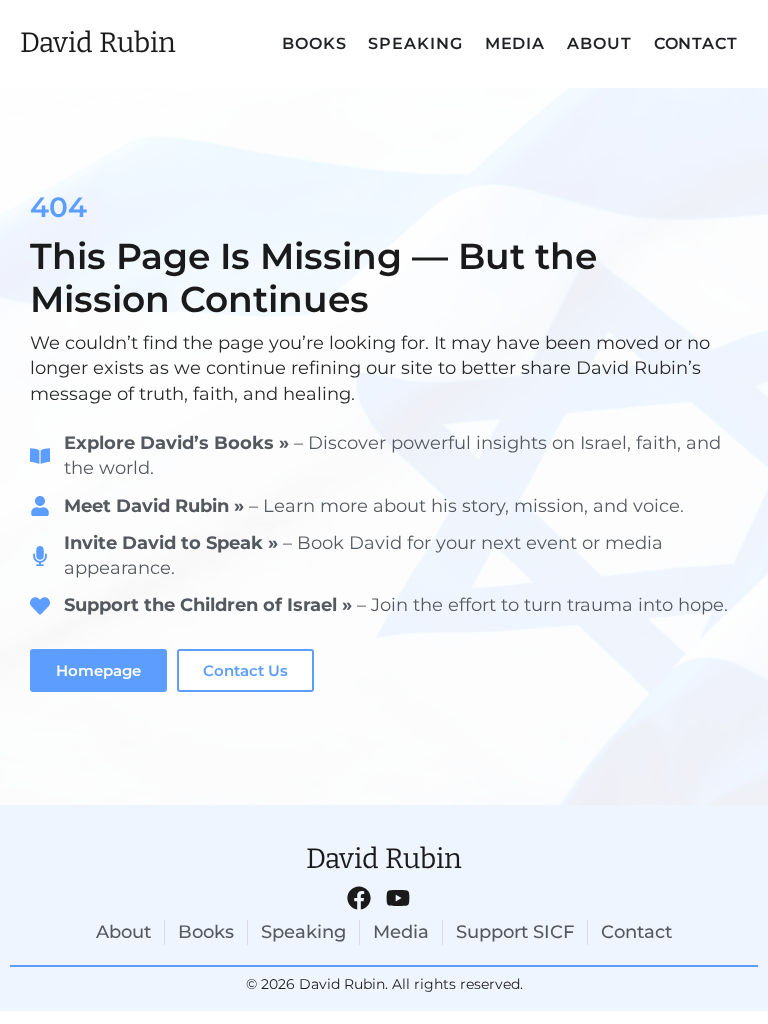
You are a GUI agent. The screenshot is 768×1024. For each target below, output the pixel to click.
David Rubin (98, 42)
